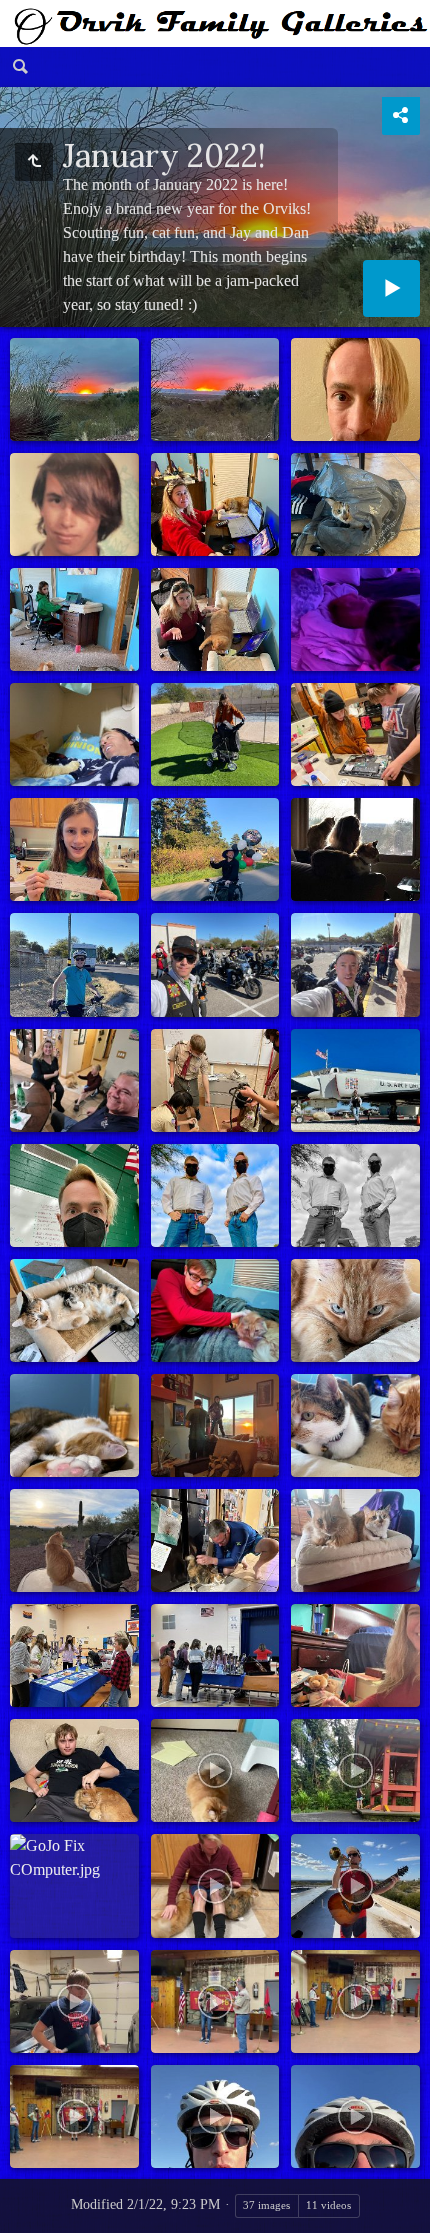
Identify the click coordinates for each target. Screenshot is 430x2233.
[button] (24, 2209)
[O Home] (215, 23)
